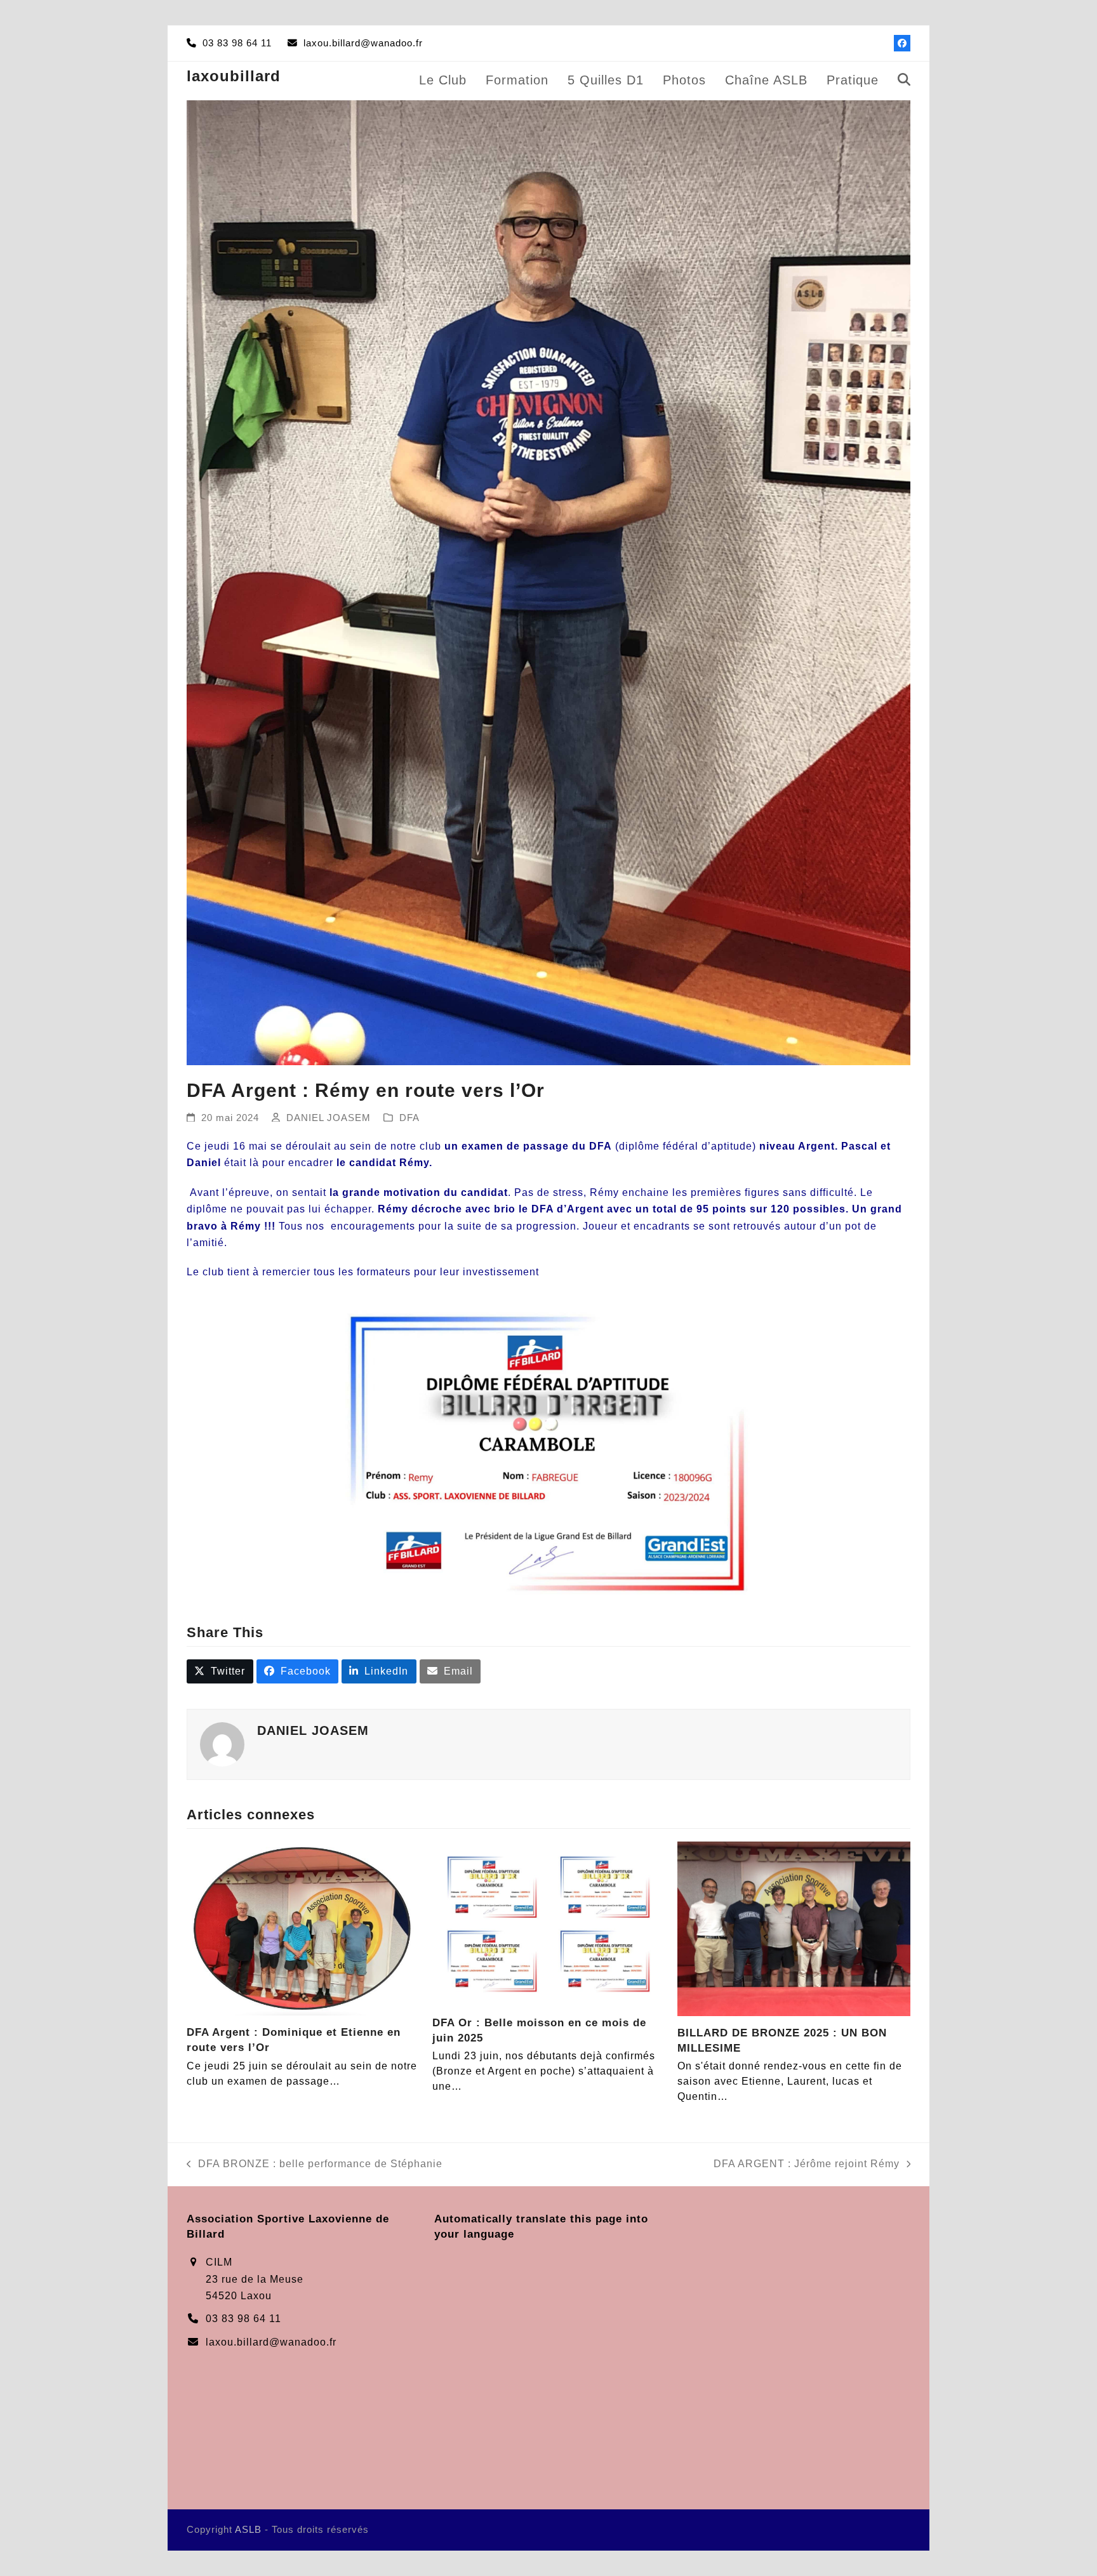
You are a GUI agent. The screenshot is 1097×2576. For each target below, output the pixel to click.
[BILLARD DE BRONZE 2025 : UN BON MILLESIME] (794, 1928)
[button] (904, 81)
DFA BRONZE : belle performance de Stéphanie (315, 2165)
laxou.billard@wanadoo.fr (271, 2342)
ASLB (248, 2530)
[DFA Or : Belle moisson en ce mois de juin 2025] (549, 1923)
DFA (409, 1118)
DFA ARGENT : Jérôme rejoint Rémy (807, 2165)
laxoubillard (234, 76)
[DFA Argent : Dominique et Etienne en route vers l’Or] (303, 1928)
